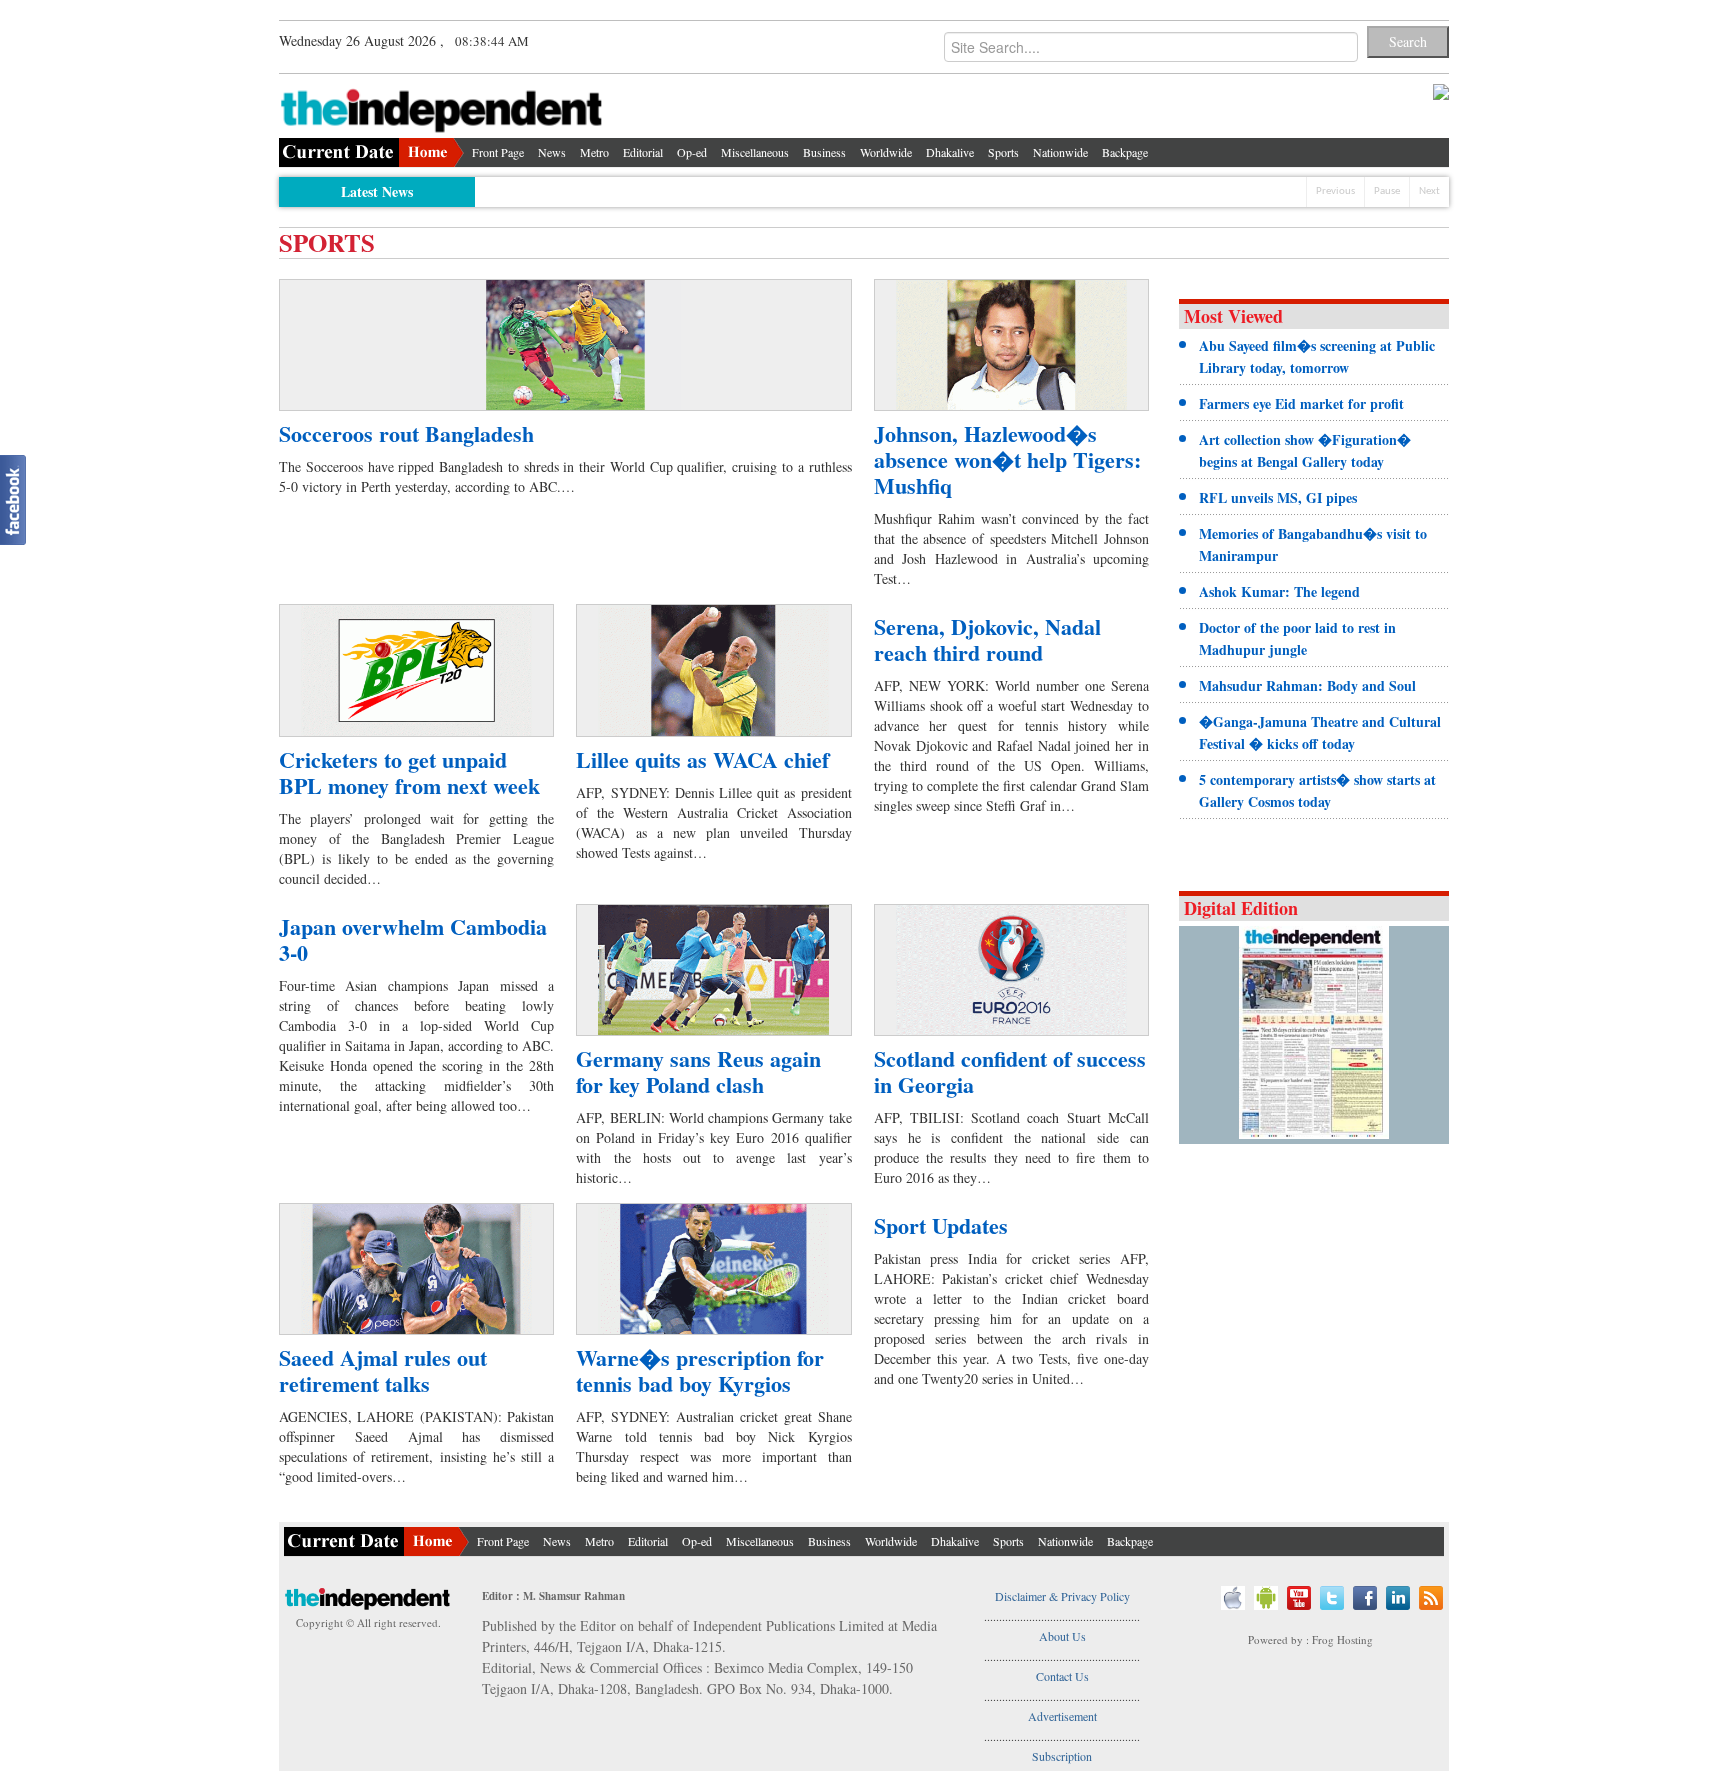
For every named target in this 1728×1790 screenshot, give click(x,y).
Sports (1003, 152)
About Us (1062, 1636)
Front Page (498, 152)
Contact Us (1062, 1676)
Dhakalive (950, 152)
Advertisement (1062, 1716)
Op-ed (692, 152)
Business (824, 152)
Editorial (643, 152)
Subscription (1062, 1756)
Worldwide (886, 152)
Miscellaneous (755, 152)
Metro (594, 152)
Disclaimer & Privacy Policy (1062, 1596)
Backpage (1125, 152)
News (552, 152)
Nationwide (1060, 152)
